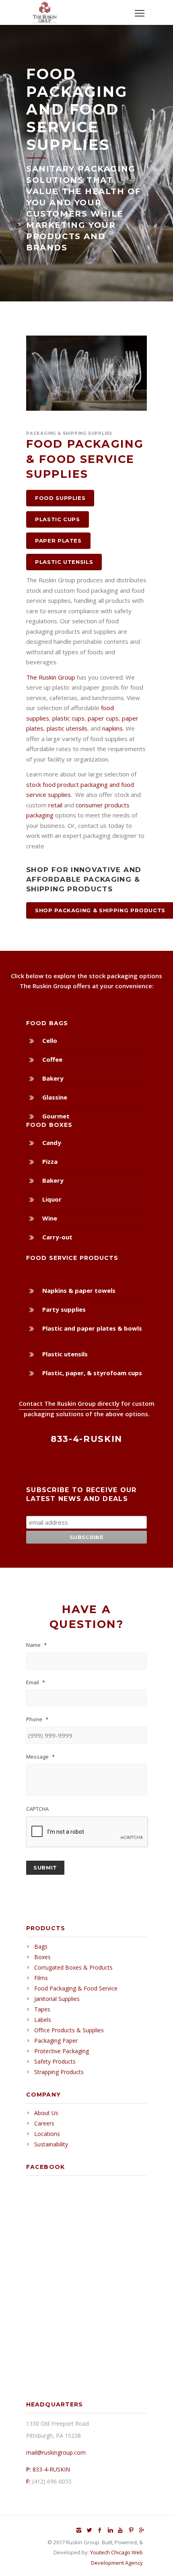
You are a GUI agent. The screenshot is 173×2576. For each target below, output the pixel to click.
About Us (46, 2113)
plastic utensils (67, 728)
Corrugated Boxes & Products (73, 1967)
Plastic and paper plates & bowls (92, 1328)
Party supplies (64, 1309)
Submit (45, 1867)
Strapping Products (59, 2072)
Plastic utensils (65, 1354)
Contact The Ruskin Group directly (69, 1403)
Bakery (53, 1078)
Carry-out (57, 1237)
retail (55, 805)
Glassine (55, 1097)
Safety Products (55, 2061)
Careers (44, 2123)
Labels (43, 2020)
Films (41, 1978)
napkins (112, 728)
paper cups (103, 718)
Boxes (42, 1957)
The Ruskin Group (51, 677)
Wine (50, 1218)
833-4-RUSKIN (51, 2469)
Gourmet (56, 1116)
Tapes (42, 2009)
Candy (52, 1143)
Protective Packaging (62, 2051)
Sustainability (51, 2144)
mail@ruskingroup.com (56, 2452)
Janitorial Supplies (57, 1999)
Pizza (50, 1161)
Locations (47, 2134)
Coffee (52, 1059)
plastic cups (68, 718)
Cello (50, 1040)
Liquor (52, 1199)
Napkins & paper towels (79, 1290)
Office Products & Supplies (69, 2030)
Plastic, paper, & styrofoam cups (92, 1373)
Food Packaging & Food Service (76, 1988)
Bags (41, 1946)
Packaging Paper (56, 2041)
